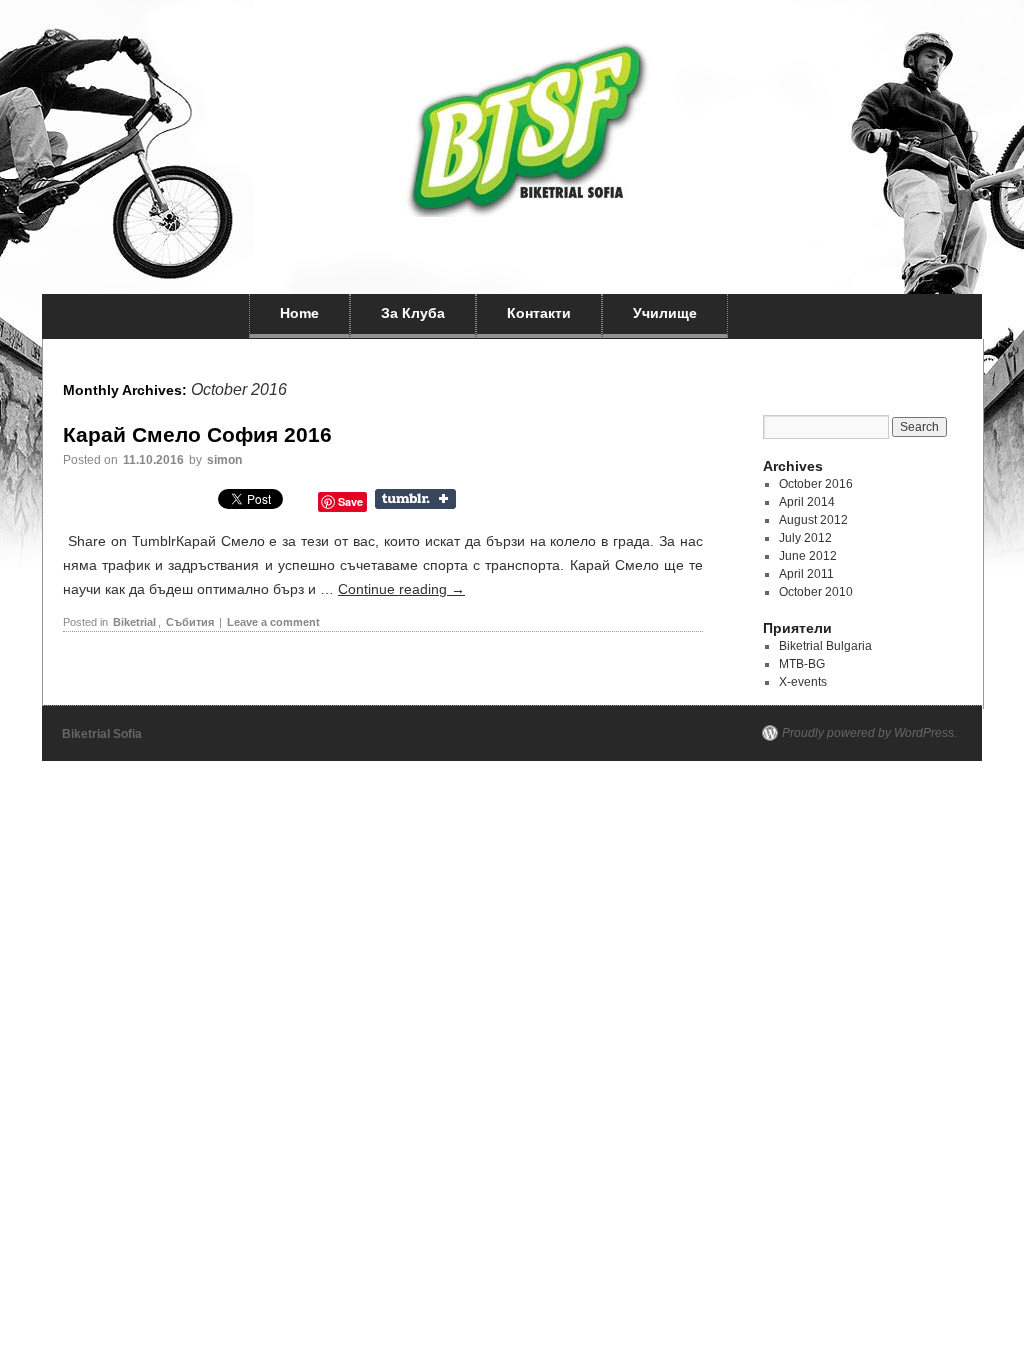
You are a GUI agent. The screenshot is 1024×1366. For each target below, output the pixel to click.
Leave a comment (273, 622)
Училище (665, 313)
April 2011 (806, 574)
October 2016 (816, 484)
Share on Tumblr (417, 499)
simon (224, 460)
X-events (803, 682)
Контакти (539, 313)
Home (299, 313)
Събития (190, 622)
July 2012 (805, 538)
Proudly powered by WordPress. (869, 733)
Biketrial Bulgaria (825, 646)
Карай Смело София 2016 (197, 434)
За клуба (413, 313)
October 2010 (816, 592)
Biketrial (134, 622)
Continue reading (401, 589)
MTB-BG (802, 664)
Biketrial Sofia (102, 734)
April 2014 (807, 502)
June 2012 (808, 556)
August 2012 (813, 520)
